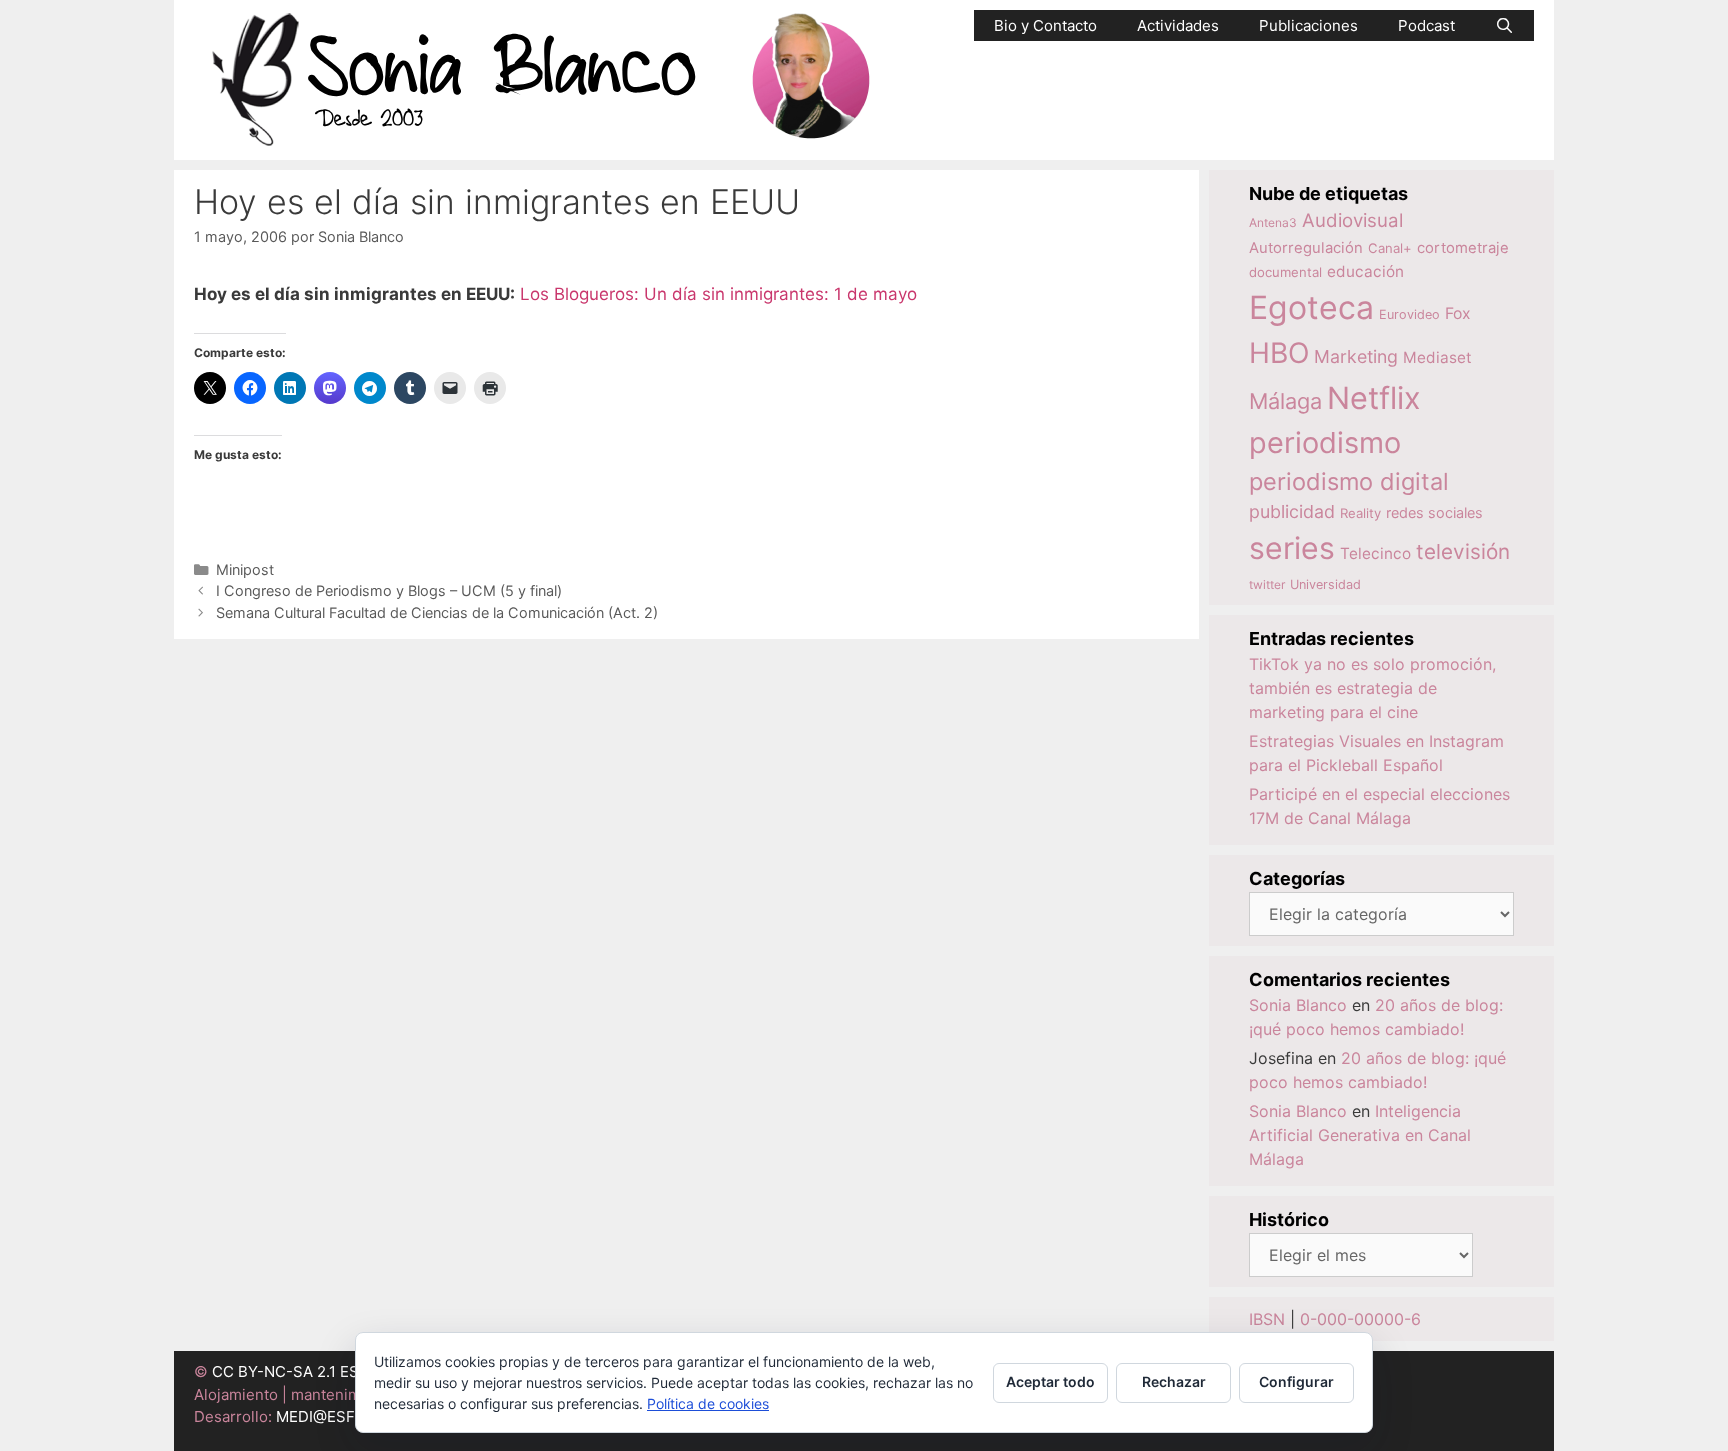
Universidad (1325, 584)
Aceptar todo (1050, 1381)
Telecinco (1375, 553)
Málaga (1285, 401)
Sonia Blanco (1298, 1005)
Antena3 (1273, 222)
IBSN (1267, 1319)
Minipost (245, 569)
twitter (1267, 584)
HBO (1279, 353)
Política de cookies (708, 1403)
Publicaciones (1308, 25)
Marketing (1356, 356)
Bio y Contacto (1045, 25)
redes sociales (1434, 512)
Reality (1360, 513)
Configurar (1296, 1381)
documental (1285, 272)
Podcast (1426, 25)
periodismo (1325, 442)
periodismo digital (1349, 481)
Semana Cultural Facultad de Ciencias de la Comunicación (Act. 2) (437, 612)
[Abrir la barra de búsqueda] (1504, 25)
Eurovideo (1409, 314)
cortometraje (1463, 248)
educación (1365, 271)
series (1292, 548)
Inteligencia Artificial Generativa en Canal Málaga (1360, 1135)
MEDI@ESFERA (330, 1416)
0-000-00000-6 (1360, 1319)
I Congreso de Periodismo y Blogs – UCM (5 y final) (389, 590)
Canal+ (1390, 248)
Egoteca (1311, 307)
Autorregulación (1306, 248)
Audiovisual (1352, 220)
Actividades (1178, 25)
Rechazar (1174, 1381)
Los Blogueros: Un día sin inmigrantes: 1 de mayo (718, 294)
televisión (1463, 551)
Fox (1458, 313)
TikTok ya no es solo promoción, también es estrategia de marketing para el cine (1372, 688)
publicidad (1292, 511)
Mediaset (1437, 357)
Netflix (1374, 397)
